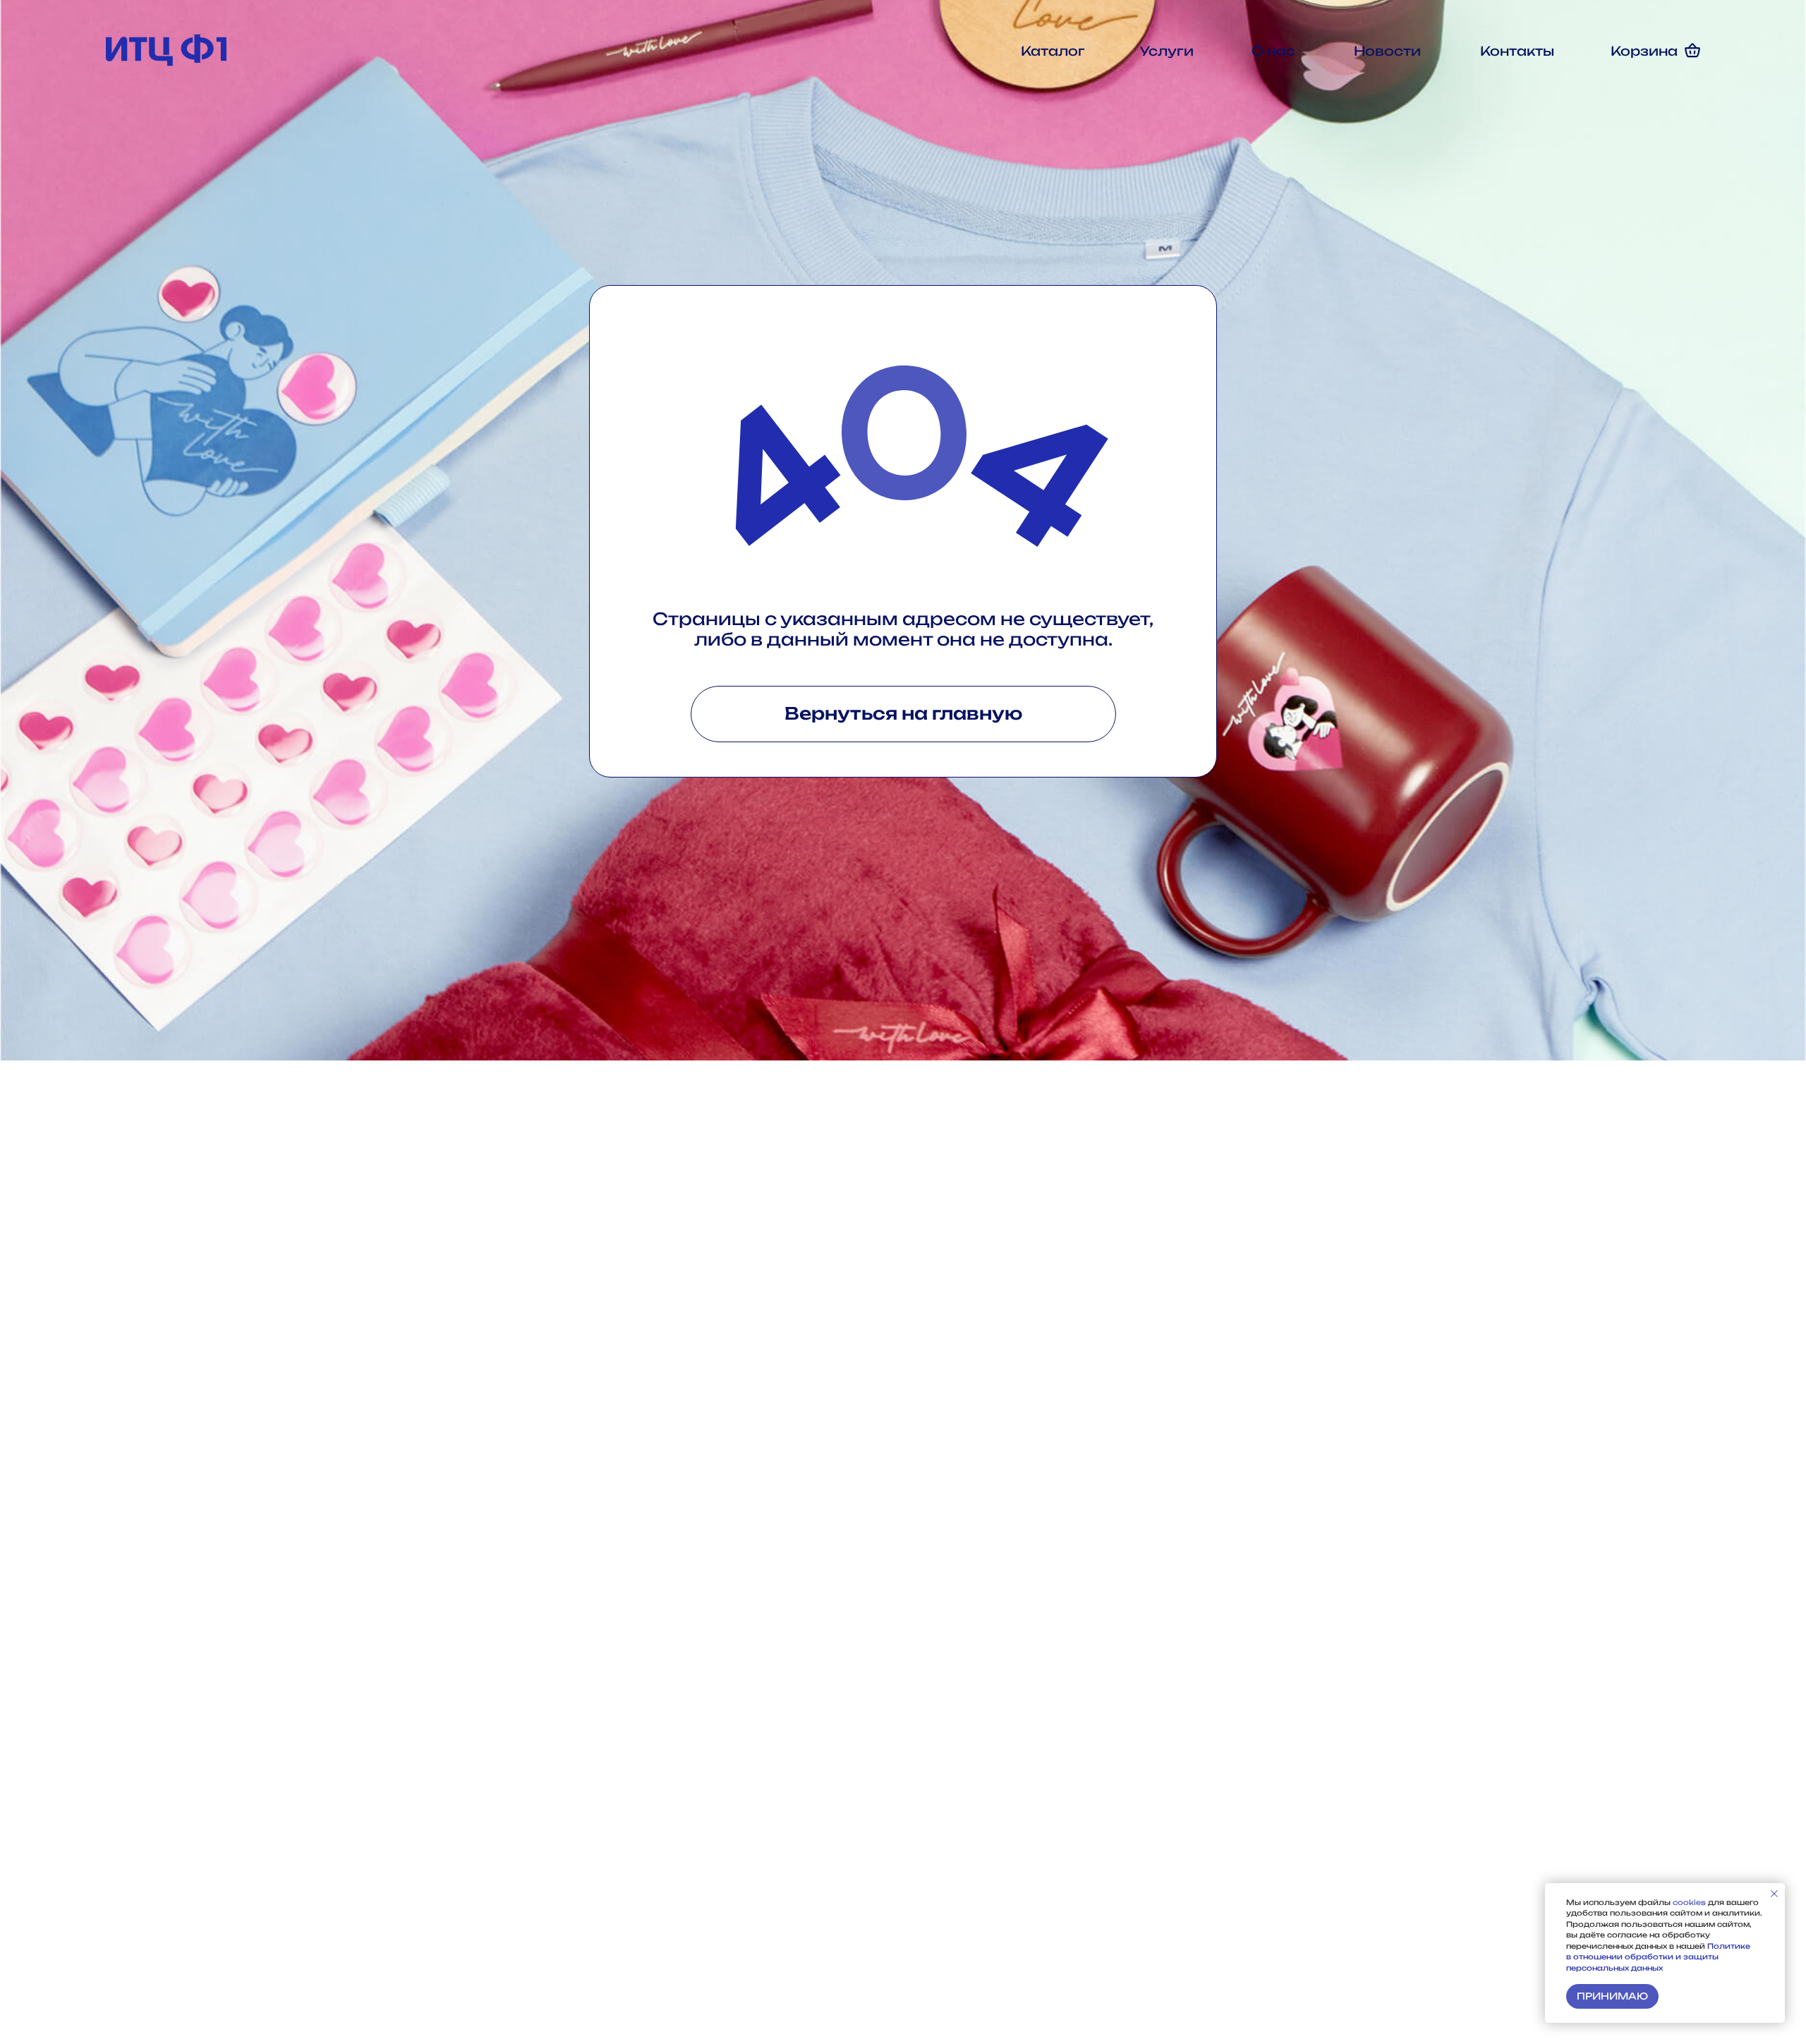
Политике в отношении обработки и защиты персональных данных (1658, 1957)
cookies (1690, 1902)
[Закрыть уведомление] (1774, 1894)
